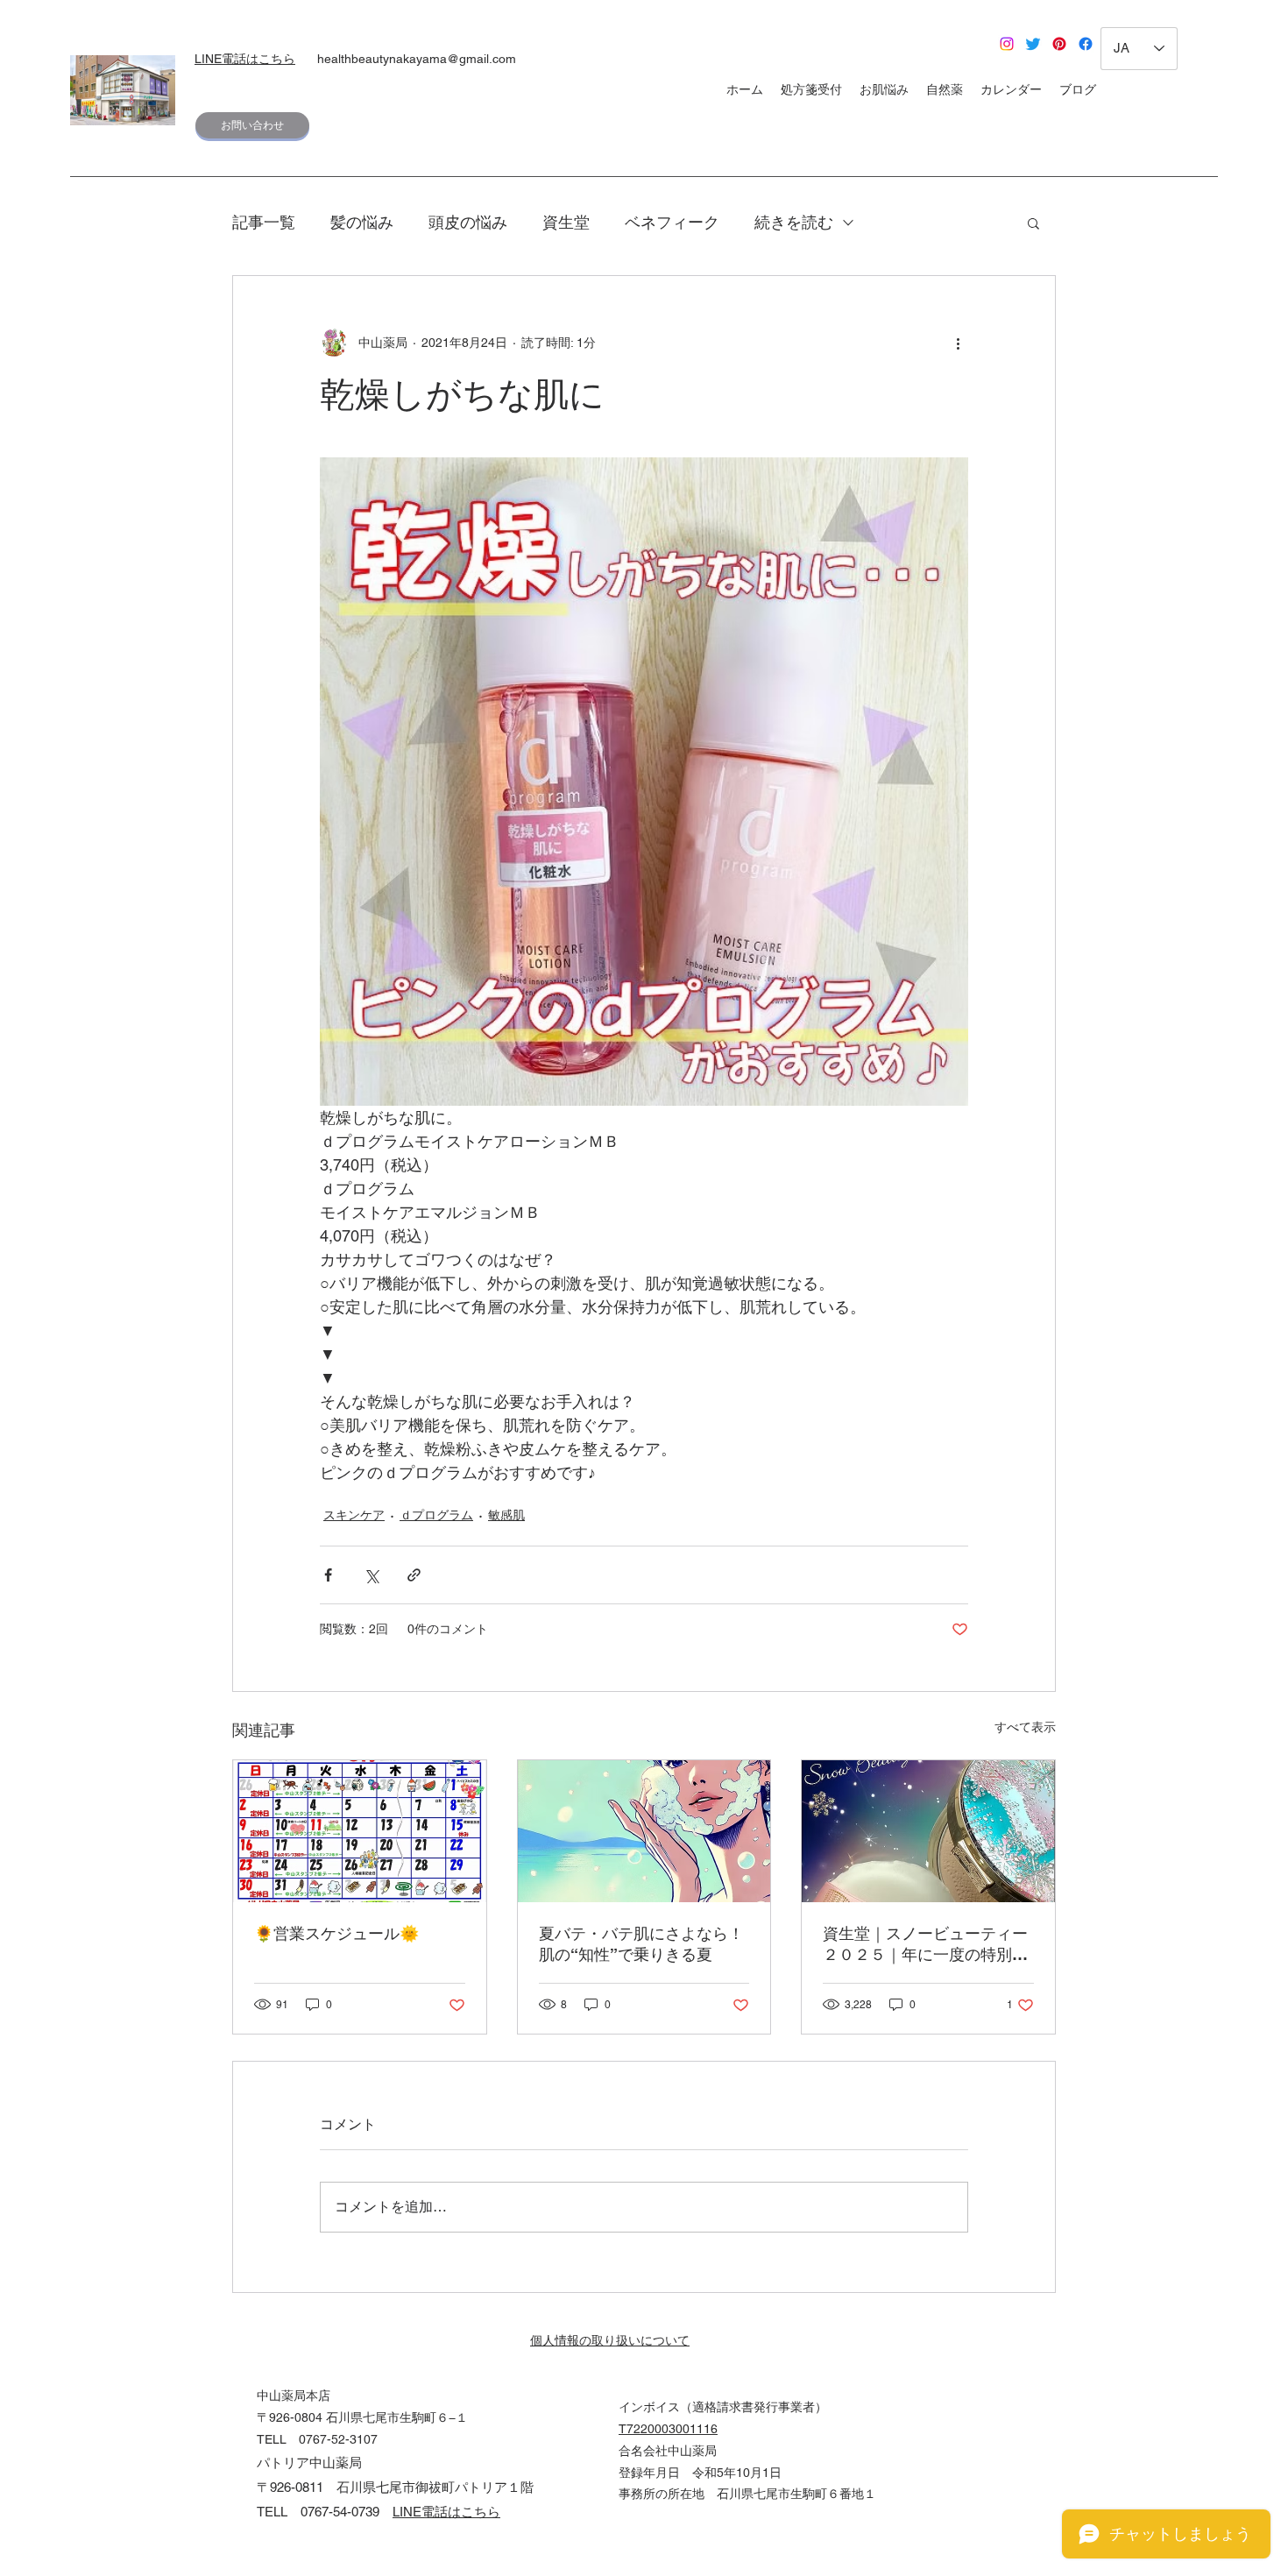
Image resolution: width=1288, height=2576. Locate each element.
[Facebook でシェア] (328, 1575)
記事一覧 (264, 222)
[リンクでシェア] (414, 1575)
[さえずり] (1033, 44)
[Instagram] (1007, 44)
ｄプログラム (436, 1515)
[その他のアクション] (958, 343)
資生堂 (566, 222)
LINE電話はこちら (245, 59)
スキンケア (354, 1515)
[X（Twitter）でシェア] (371, 1575)
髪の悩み (362, 222)
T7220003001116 (668, 2429)
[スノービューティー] (928, 1831)
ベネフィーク (672, 222)
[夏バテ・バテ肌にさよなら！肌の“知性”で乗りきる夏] (644, 1831)
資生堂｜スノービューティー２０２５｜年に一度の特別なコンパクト (925, 1945)
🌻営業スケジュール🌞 (336, 1933)
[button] (1033, 223)
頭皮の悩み (468, 222)
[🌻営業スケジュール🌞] (360, 1831)
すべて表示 (1025, 1727)
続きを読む (794, 222)
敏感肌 (506, 1515)
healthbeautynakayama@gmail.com (417, 59)
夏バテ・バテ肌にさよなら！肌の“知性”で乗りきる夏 (641, 1944)
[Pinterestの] (1059, 44)
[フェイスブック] (1086, 44)
